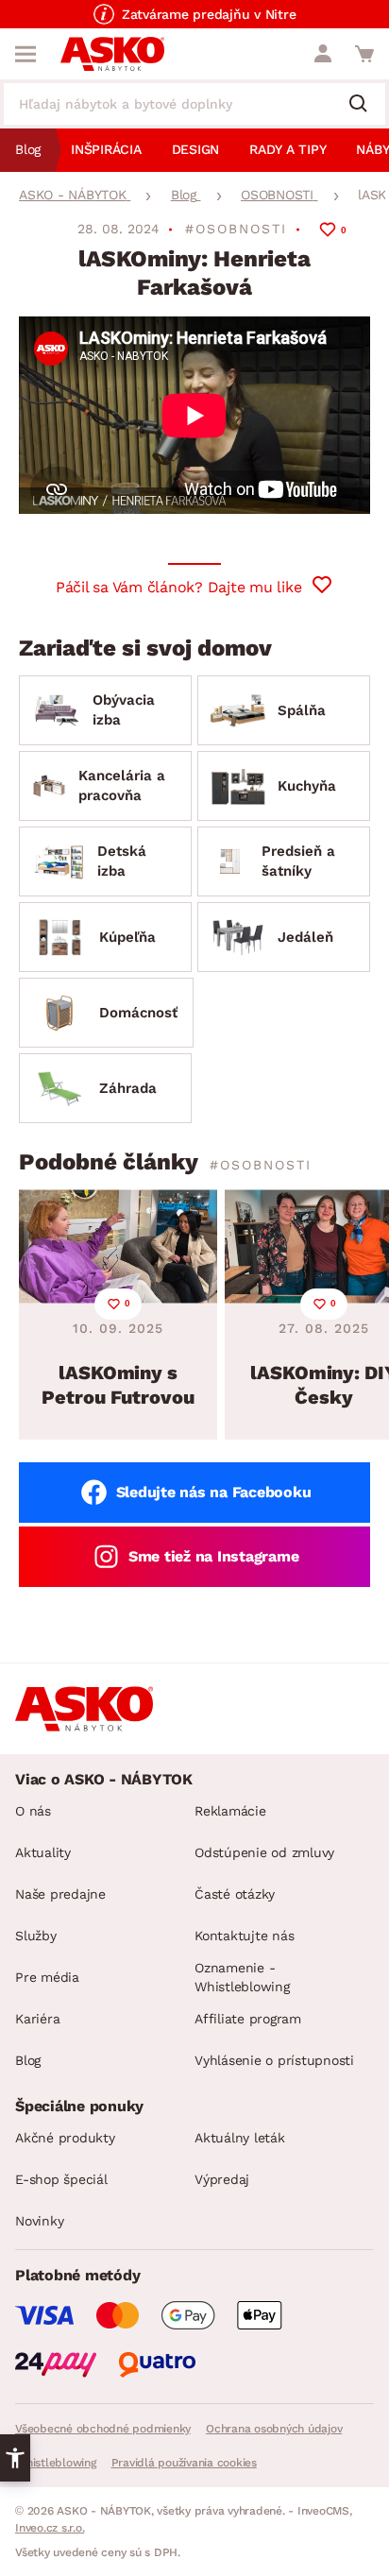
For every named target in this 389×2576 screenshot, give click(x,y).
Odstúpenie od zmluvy (264, 1852)
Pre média (47, 1977)
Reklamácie (230, 1811)
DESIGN (196, 149)
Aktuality (43, 1852)
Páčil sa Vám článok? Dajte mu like (179, 587)
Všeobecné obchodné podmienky (103, 2429)
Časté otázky (235, 1894)
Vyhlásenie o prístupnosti (274, 2060)
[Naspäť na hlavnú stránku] (112, 54)
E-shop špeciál (61, 2179)
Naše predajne (60, 1894)
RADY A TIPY (288, 149)
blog (28, 149)
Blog (28, 2060)
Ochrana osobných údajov (274, 2429)
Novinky (39, 2221)
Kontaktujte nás (244, 1936)
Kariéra (37, 2019)
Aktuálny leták (240, 2138)
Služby (36, 1936)
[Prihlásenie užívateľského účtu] (323, 54)
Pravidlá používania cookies (184, 2463)
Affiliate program (248, 2019)
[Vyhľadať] (365, 105)
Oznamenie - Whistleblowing (242, 1977)
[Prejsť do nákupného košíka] (364, 54)
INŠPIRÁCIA (106, 149)
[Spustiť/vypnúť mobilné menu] (25, 54)
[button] (15, 2458)
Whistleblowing (56, 2463)
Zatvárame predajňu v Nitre (209, 14)
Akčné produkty (65, 2138)
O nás (33, 1811)
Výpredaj (222, 2179)
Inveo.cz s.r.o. (50, 2528)
